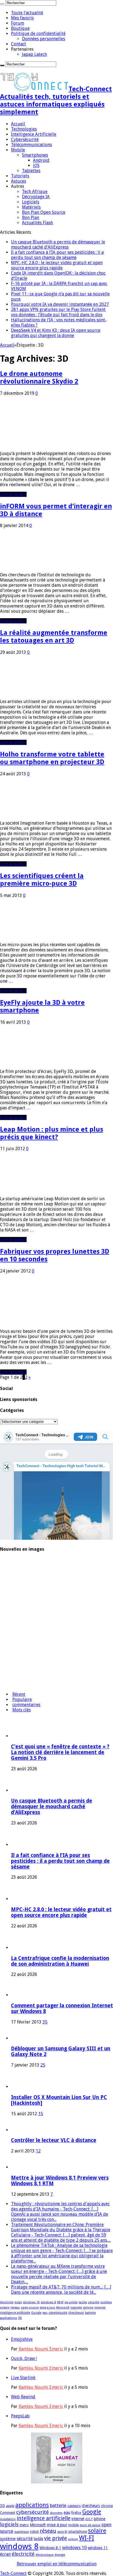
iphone (88, 2308)
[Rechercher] (2, 4)
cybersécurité (58, 2313)
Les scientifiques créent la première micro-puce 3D (42, 880)
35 (45, 2022)
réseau (15, 2308)
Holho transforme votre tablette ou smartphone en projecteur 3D (52, 758)
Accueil (18, 124)
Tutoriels (20, 176)
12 (38, 2151)
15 (41, 2114)
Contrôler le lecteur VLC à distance (54, 2140)
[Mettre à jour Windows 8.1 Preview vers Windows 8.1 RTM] (19, 2167)
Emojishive (22, 2339)
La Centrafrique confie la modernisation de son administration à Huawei (60, 1961)
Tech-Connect (13, 2573)
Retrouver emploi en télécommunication (57, 2564)
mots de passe (90, 2525)
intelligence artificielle (15, 2313)
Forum (18, 23)
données (56, 2513)
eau (45, 2313)
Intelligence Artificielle (34, 134)
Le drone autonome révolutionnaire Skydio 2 (39, 378)
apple (10, 2506)
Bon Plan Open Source (44, 212)
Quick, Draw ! (24, 2358)
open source (30, 2308)
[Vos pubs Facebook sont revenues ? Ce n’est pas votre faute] (15, 1685)
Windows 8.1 (50, 2548)
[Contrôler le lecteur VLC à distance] (19, 2130)
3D (20, 2318)
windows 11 (98, 2548)
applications (9, 2318)
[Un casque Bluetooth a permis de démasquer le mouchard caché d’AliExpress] (15, 1577)
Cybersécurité (25, 139)
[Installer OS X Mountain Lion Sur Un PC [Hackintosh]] (26, 2087)
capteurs (74, 2506)
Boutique (20, 28)
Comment (8, 2513)
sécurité (94, 2302)
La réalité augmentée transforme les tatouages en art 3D (54, 637)
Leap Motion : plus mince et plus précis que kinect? (52, 1133)
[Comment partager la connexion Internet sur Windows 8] (19, 1995)
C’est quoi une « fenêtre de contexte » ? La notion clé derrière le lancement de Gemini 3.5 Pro (60, 1752)
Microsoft (63, 2308)
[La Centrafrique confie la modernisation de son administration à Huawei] (15, 1641)
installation (8, 2519)
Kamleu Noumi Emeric (41, 2349)
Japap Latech (34, 54)
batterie (90, 2313)
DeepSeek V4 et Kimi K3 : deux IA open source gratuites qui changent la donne (56, 333)
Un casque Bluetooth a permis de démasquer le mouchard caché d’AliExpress (58, 244)
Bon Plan (31, 218)
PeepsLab (20, 2416)
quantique (22, 2532)
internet (100, 2308)
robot (34, 2532)
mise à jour (47, 2308)
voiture (73, 2539)
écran (18, 2302)
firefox (76, 2513)
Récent (19, 1694)
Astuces (19, 181)
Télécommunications (31, 145)
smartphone (78, 2532)
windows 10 (31, 2302)
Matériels (31, 207)
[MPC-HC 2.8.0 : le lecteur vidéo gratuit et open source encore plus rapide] (15, 1620)
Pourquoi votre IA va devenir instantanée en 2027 (60, 304)
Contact (19, 44)
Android (41, 160)
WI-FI (60, 2302)
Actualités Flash (37, 223)
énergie (60, 2555)
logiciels (76, 2308)
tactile (83, 2302)
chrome (107, 2506)
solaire (5, 2308)
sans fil (62, 2532)
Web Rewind (23, 2397)
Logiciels (31, 202)
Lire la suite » (13, 494)
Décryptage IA (36, 197)
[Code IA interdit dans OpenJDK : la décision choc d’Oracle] (15, 1663)
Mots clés (22, 1710)
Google (36, 2313)
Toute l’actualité (27, 13)
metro (24, 2525)
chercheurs (76, 2313)
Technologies (24, 129)
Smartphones (35, 155)
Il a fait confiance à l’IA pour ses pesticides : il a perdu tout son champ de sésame (57, 255)
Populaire (22, 1699)
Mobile (18, 150)
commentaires (26, 1705)
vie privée (71, 2302)
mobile (74, 2525)
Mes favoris (22, 18)
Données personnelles (43, 39)
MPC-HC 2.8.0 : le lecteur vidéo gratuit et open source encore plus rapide (57, 265)
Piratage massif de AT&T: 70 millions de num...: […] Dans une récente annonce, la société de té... (61, 2290)
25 (43, 2065)
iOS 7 (89, 2519)
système (106, 2302)
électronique (45, 2555)
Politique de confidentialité (38, 34)
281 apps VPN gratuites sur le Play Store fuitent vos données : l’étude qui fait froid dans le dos (58, 312)
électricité (7, 2302)
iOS (36, 166)
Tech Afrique (35, 192)
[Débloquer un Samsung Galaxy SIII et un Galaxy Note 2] (19, 2038)
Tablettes (31, 171)
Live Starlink (23, 2378)
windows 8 (48, 2302)
